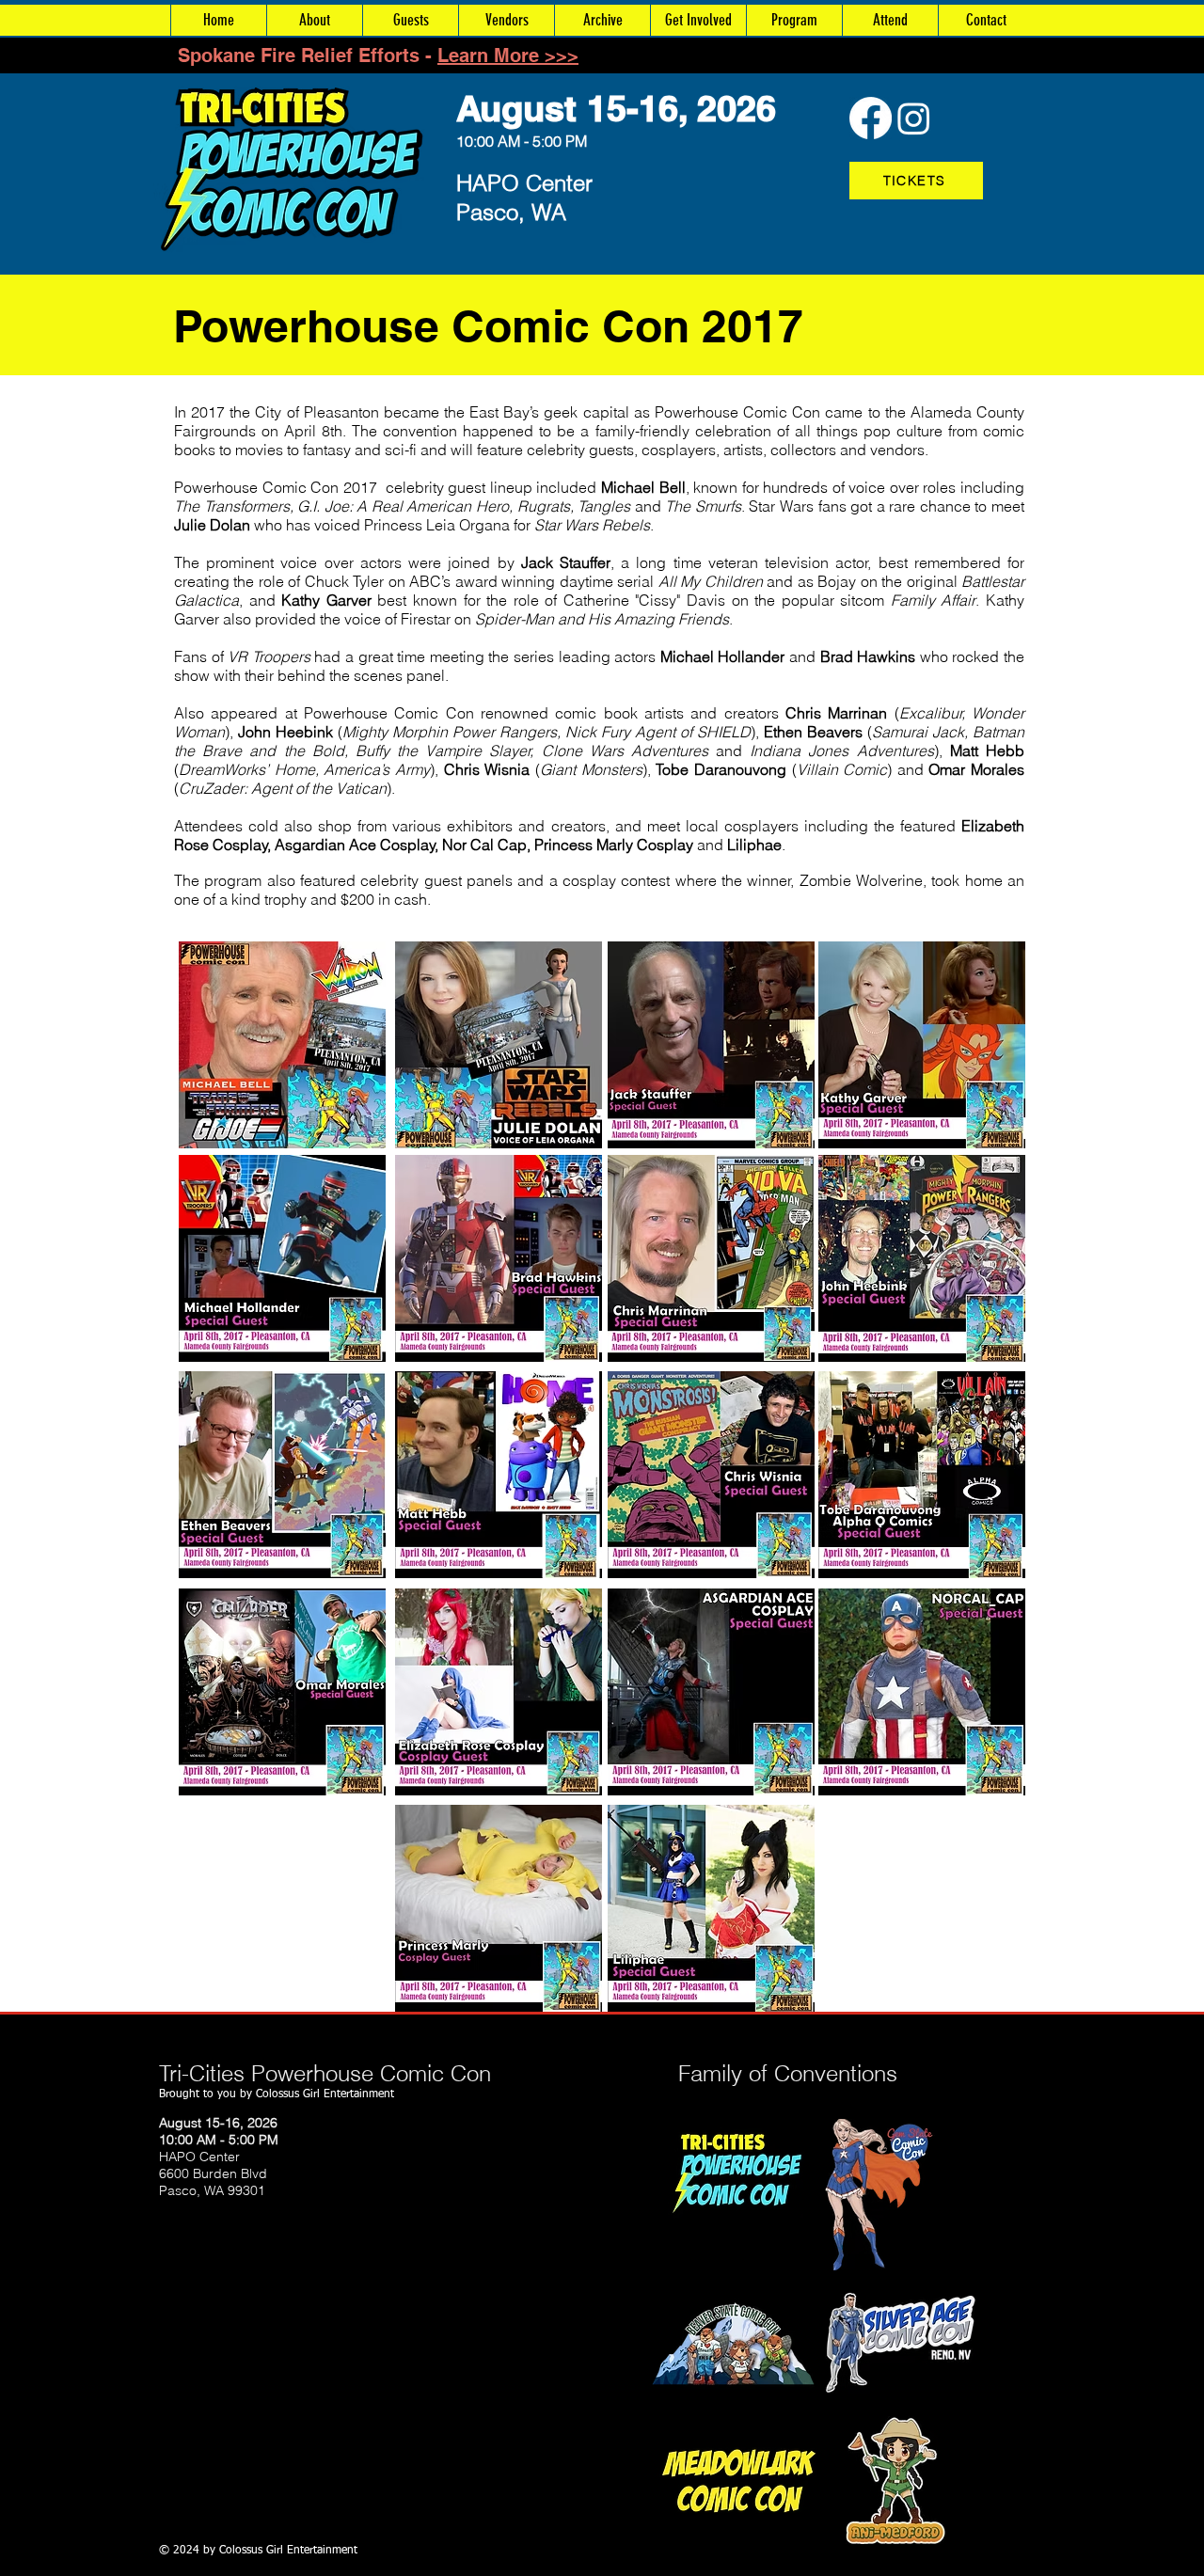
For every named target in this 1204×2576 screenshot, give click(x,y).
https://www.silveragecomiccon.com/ (567, 2344)
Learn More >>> (508, 55)
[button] (602, 20)
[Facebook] (871, 118)
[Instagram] (914, 118)
